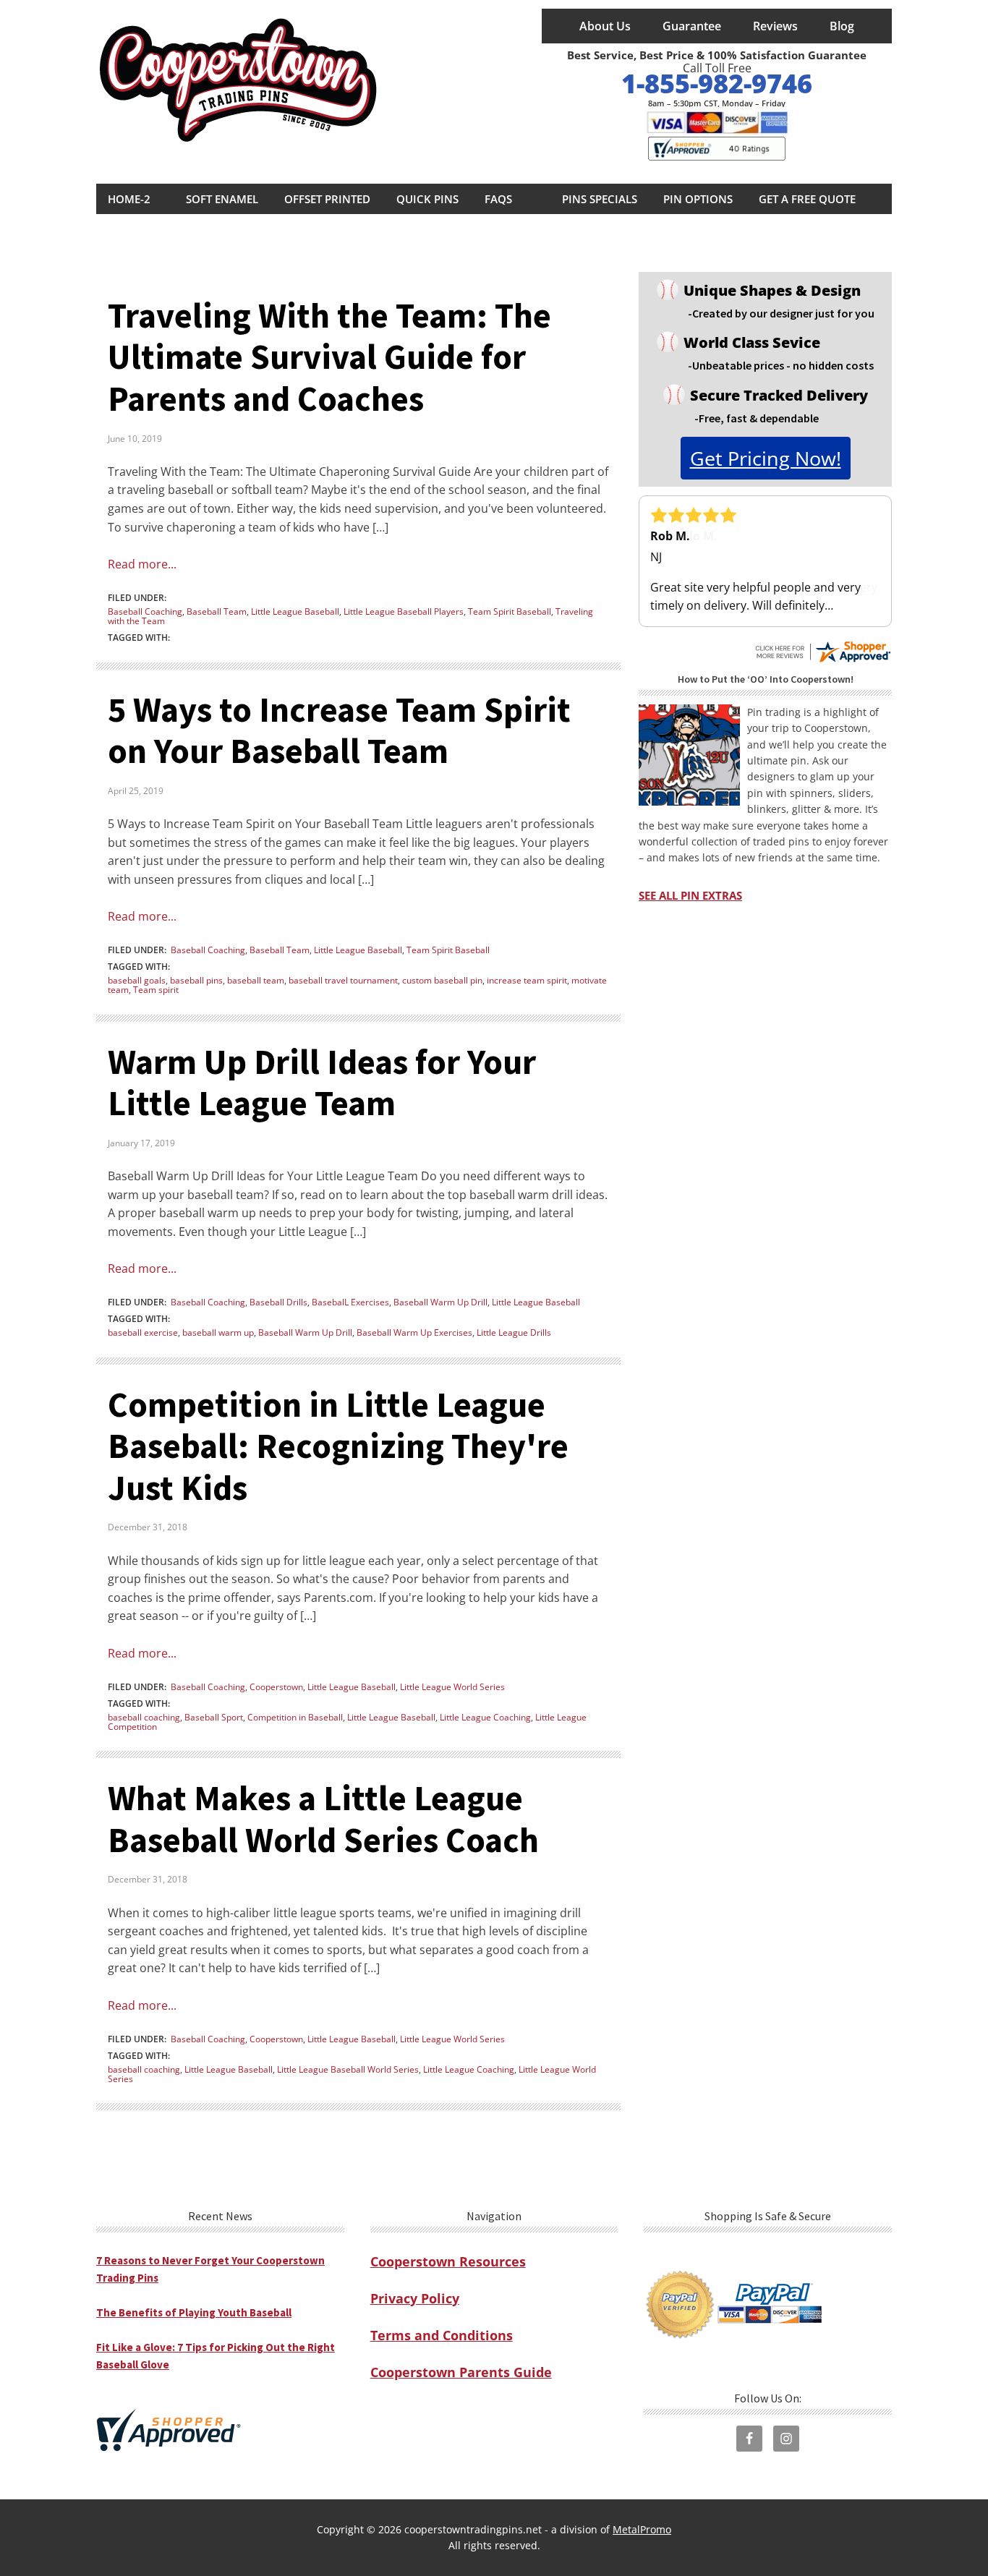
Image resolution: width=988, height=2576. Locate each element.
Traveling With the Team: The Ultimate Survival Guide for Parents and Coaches (329, 357)
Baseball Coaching (145, 611)
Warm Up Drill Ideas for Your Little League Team (322, 1083)
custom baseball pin (442, 980)
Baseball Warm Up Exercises (414, 1332)
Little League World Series (452, 1687)
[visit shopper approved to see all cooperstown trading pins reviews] (717, 149)
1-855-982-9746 (717, 84)
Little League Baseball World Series (348, 2069)
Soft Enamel (222, 199)
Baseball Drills (278, 1302)
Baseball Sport (214, 1717)
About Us (605, 26)
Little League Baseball (295, 611)
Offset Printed (327, 199)
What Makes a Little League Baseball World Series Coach (323, 1819)
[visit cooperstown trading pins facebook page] (749, 2439)
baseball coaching (144, 1717)
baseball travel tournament (343, 980)
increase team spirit (527, 980)
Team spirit (156, 990)
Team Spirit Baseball (510, 611)
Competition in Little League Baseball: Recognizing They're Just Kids (338, 1446)
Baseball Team (217, 611)
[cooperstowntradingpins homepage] (241, 85)
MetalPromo (642, 2529)
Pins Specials (600, 199)
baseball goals (137, 980)
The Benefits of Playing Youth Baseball (194, 2312)
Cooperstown (276, 1687)
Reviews (775, 26)
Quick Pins (427, 199)
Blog (842, 26)
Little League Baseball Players (404, 611)
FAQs (498, 199)
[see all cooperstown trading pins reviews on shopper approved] (822, 646)
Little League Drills (514, 1332)
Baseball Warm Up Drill (440, 1302)
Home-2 (129, 199)
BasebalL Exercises (350, 1302)
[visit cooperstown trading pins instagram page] (786, 2439)
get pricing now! (766, 458)
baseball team (256, 980)
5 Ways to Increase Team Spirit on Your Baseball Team (339, 730)
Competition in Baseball (295, 1717)
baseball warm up (218, 1332)
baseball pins (196, 980)
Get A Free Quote (807, 199)
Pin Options (698, 199)
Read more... (142, 564)
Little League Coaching (485, 1717)
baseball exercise (143, 1332)
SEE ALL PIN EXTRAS (690, 896)
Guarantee (692, 26)
